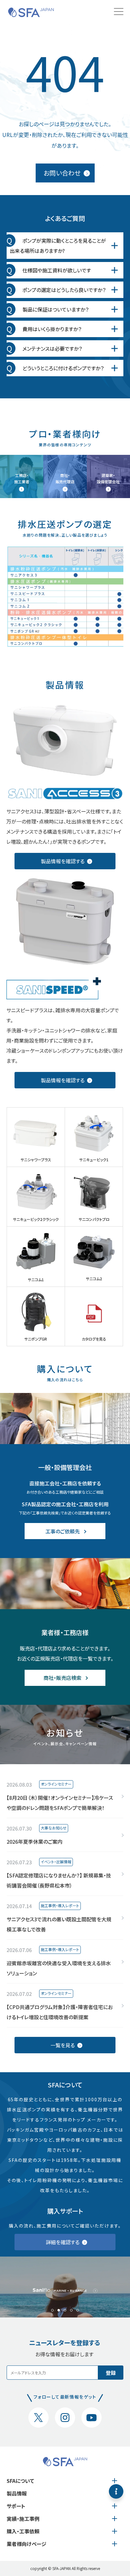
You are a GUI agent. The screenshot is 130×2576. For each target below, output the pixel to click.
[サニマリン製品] (65, 2287)
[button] (52, 2310)
